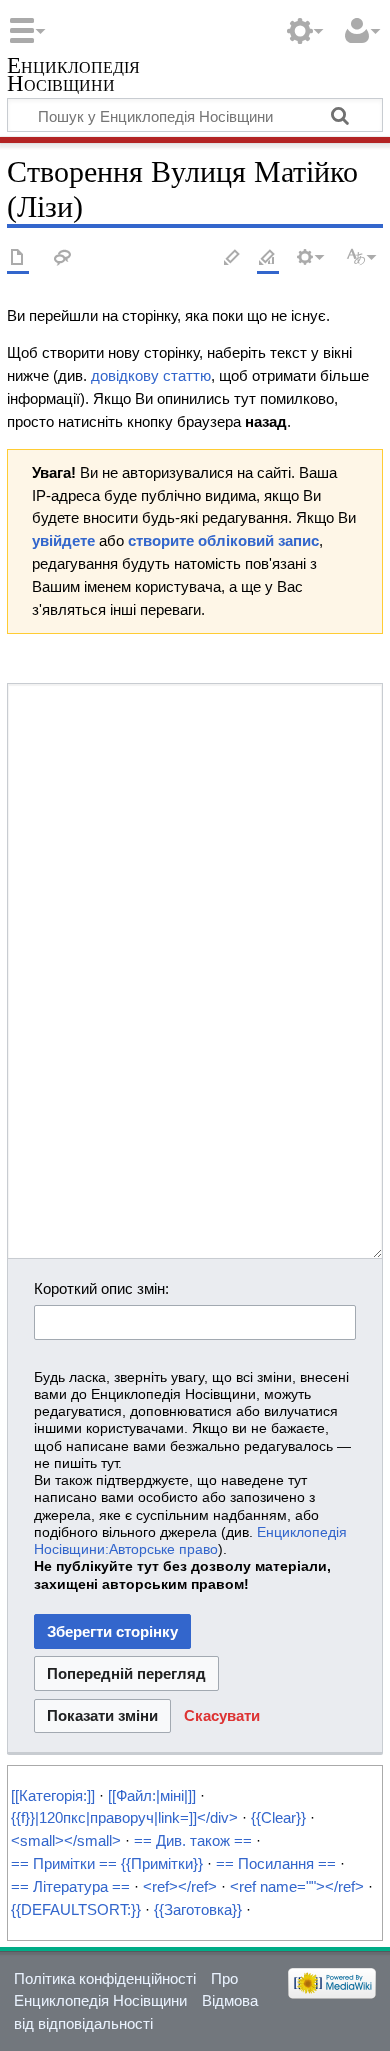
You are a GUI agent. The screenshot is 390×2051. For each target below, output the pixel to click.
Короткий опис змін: (101, 1288)
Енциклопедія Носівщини (73, 76)
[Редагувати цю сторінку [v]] (232, 258)
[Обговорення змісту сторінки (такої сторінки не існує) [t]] (63, 258)
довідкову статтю (151, 375)
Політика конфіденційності (105, 1978)
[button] (222, 1716)
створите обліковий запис (223, 540)
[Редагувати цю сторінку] (268, 258)
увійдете (63, 540)
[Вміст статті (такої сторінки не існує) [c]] (18, 258)
